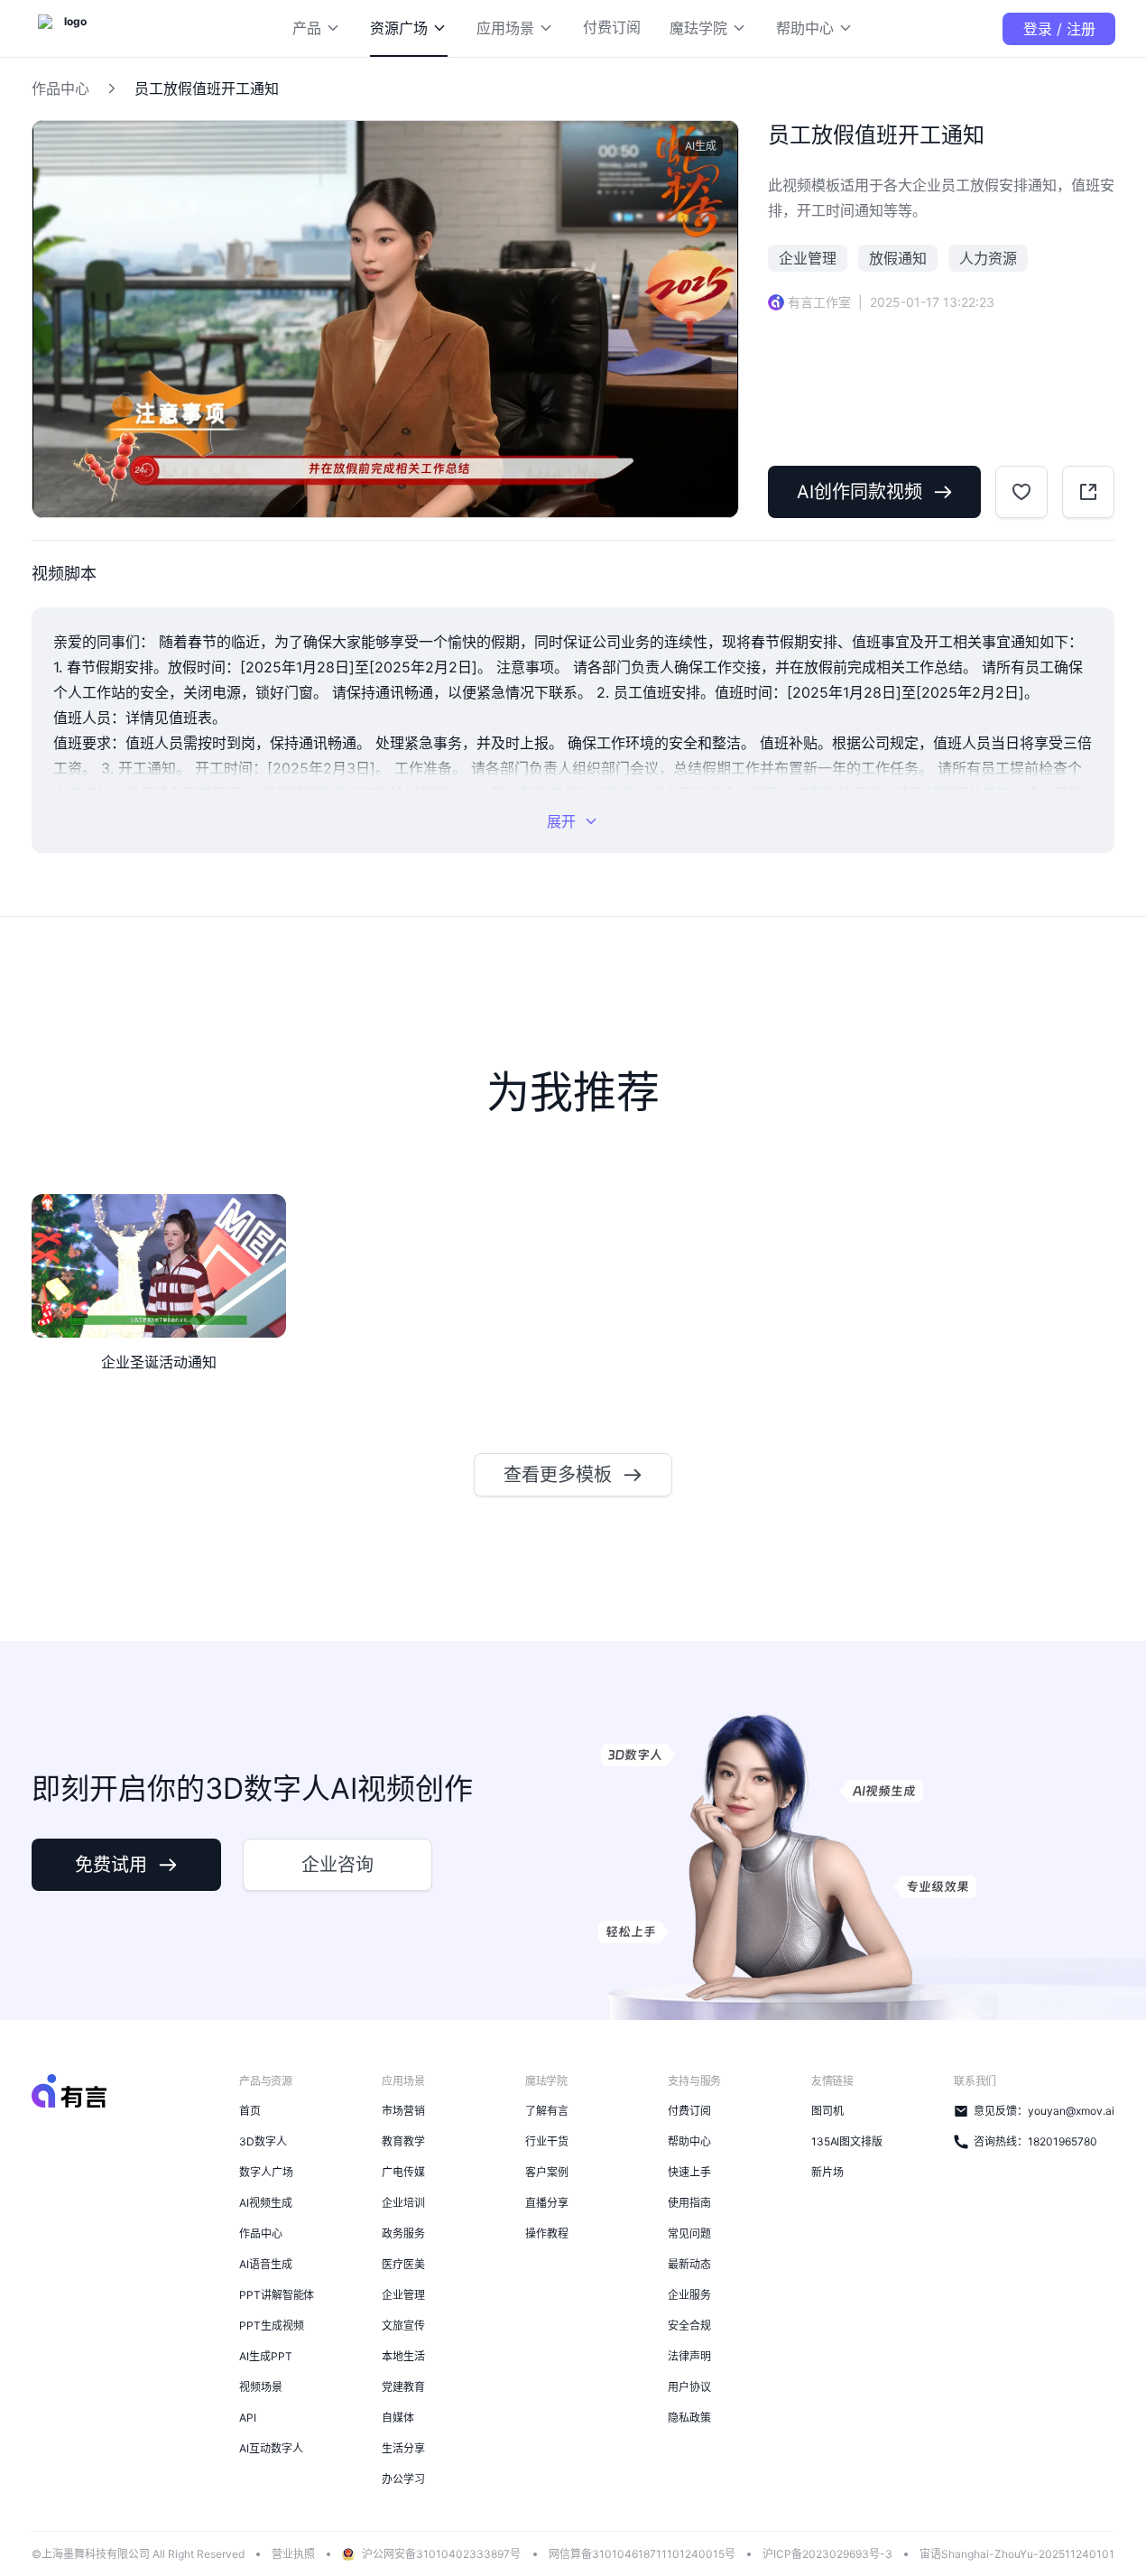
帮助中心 (689, 2141)
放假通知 (898, 258)
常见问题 (689, 2233)
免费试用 (111, 1865)
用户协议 (689, 2387)
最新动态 (689, 2264)
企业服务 (689, 2295)
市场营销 (403, 2111)
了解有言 (547, 2111)
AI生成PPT (265, 2356)
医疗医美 (403, 2264)
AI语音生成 (266, 2264)
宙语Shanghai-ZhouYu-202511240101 (1017, 2554)
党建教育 (403, 2387)
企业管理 (808, 258)
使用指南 (689, 2203)
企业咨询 (337, 1865)
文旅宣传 (403, 2326)
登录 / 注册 (1059, 29)
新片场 (827, 2172)
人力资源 (988, 258)
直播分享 (547, 2203)
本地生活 (403, 2356)
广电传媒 (403, 2172)
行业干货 (547, 2141)
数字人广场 (266, 2172)
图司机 (827, 2111)
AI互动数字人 (271, 2448)
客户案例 (547, 2172)
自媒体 (398, 2418)
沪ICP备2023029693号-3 (827, 2554)
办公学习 (403, 2479)
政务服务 (403, 2233)
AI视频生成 (266, 2203)
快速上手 (689, 2172)
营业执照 (293, 2554)
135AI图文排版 (847, 2141)
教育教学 (403, 2141)
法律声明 (689, 2356)
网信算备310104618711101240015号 (642, 2554)
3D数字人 (263, 2141)
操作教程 (547, 2233)
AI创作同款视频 (859, 492)
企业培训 (403, 2203)
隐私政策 (689, 2418)
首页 (250, 2111)
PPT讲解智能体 (277, 2295)
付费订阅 (689, 2111)
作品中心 (60, 88)
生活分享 (403, 2448)
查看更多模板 (558, 1475)
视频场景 (261, 2387)
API (248, 2418)
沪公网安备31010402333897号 (441, 2554)
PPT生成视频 (271, 2326)
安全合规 (689, 2326)
